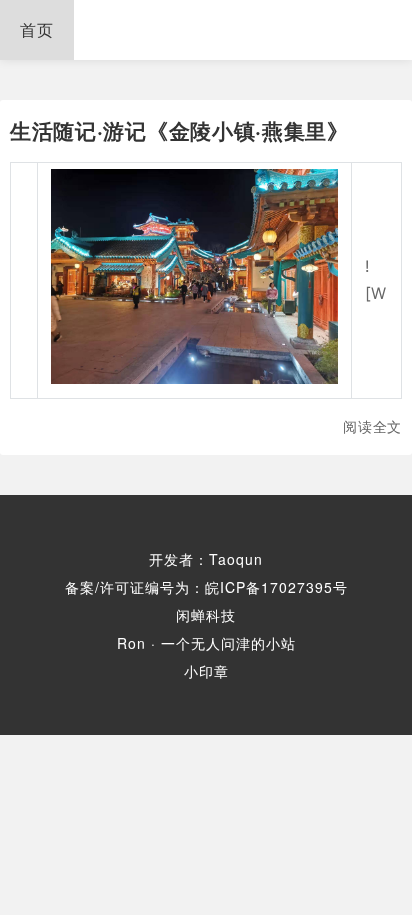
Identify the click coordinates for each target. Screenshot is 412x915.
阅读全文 (372, 426)
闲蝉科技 (206, 615)
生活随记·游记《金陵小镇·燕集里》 (179, 130)
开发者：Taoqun (206, 559)
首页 (37, 29)
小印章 (206, 671)
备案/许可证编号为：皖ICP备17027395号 (206, 587)
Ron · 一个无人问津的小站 (206, 643)
